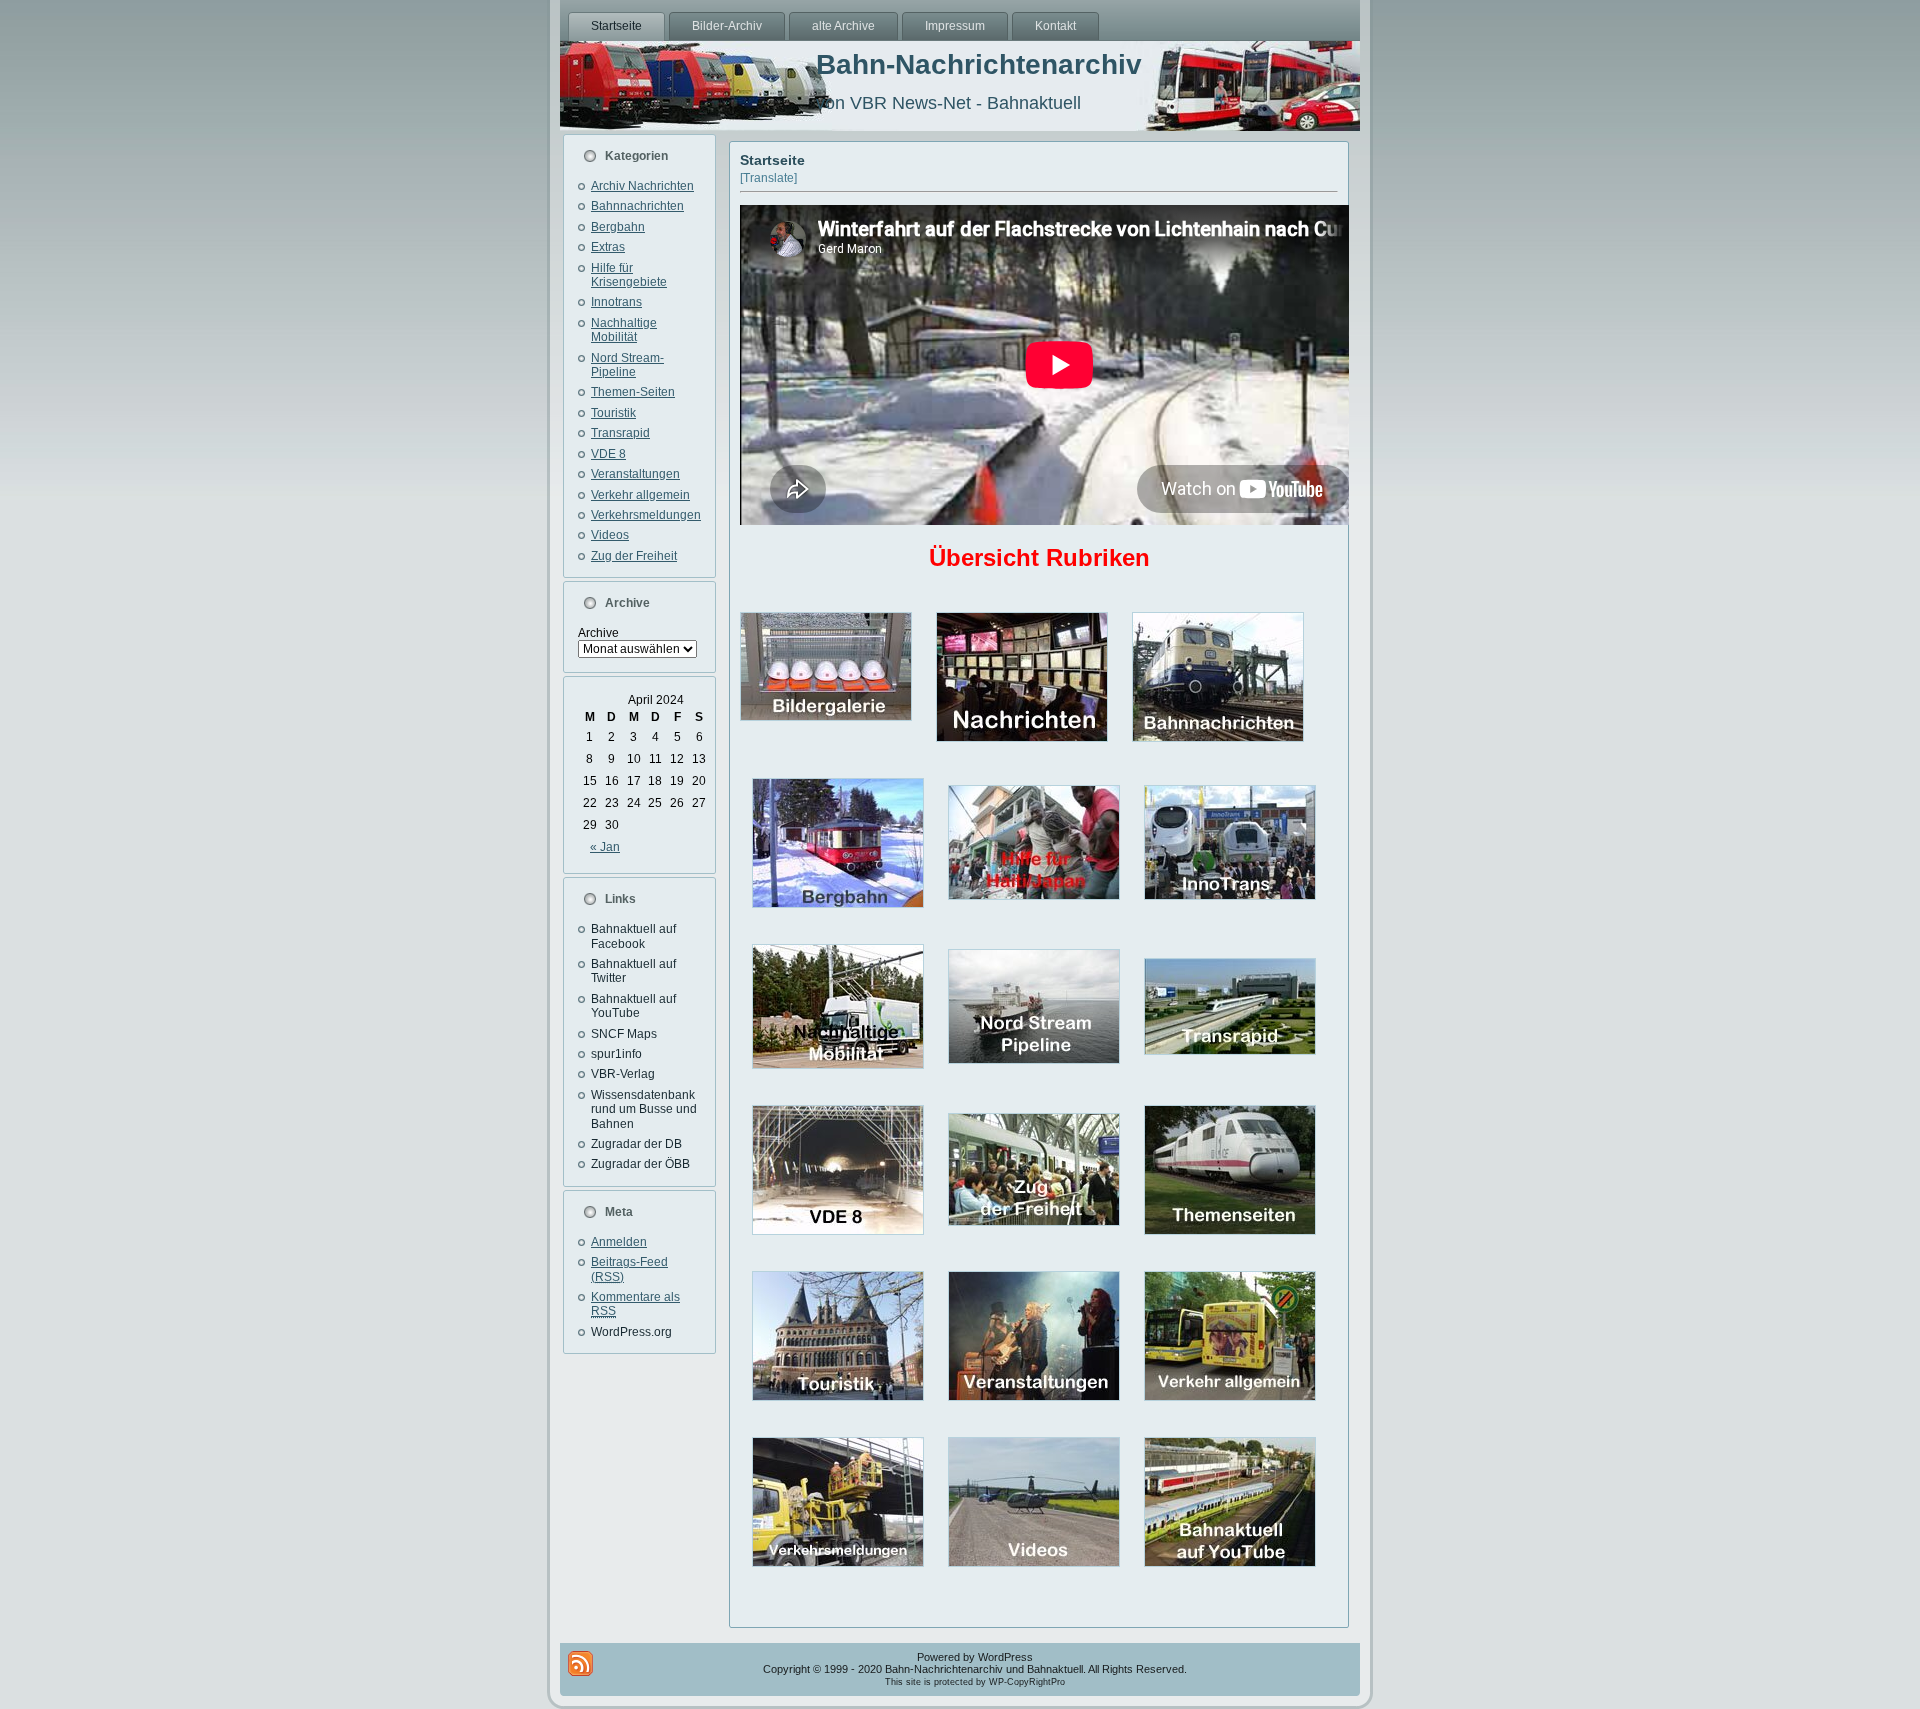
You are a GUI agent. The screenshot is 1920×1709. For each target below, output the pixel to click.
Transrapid (620, 433)
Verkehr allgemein (640, 495)
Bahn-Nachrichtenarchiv (979, 64)
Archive (598, 633)
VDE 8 (608, 454)
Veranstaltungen (635, 474)
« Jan (605, 847)
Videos (610, 535)
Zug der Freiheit (634, 556)
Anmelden (619, 1242)
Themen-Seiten (633, 392)
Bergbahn (618, 227)
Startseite (772, 160)
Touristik (613, 413)
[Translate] (768, 178)
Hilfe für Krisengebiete (629, 275)
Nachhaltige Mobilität (624, 330)
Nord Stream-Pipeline (627, 365)
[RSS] (580, 1663)
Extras (608, 247)
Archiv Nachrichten (642, 186)
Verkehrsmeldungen (646, 515)
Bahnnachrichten (637, 206)
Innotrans (616, 302)
